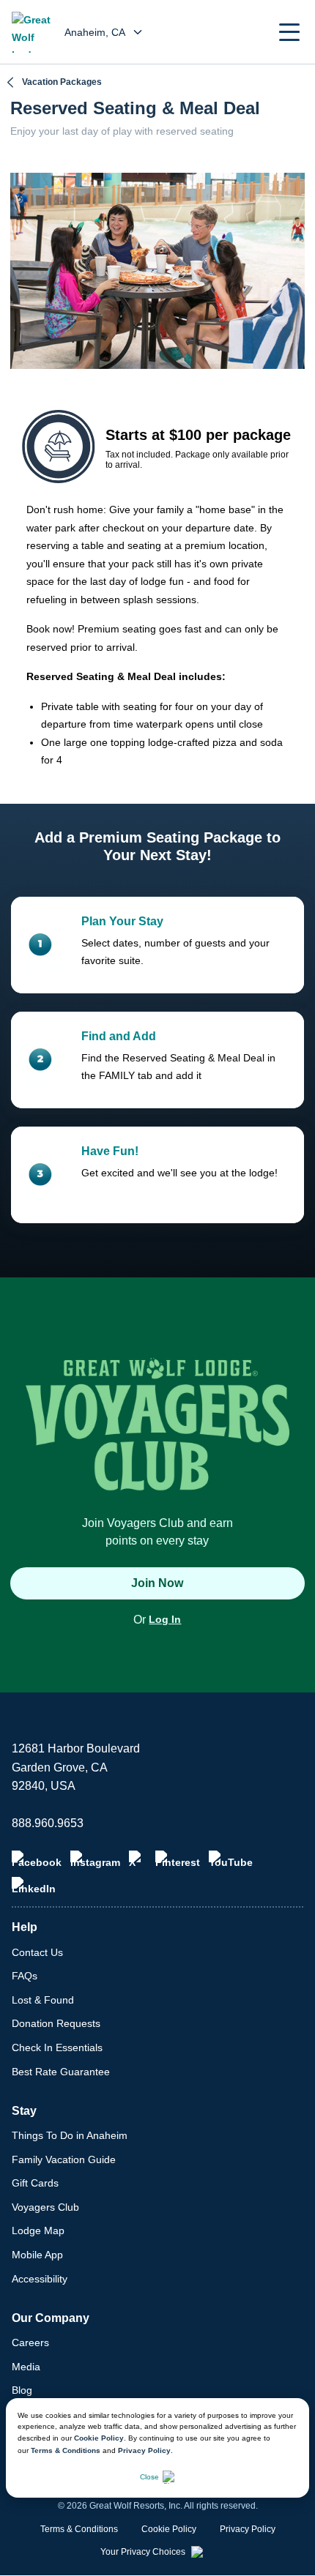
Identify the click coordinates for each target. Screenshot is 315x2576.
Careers (30, 2342)
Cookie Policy (99, 2438)
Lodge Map (38, 2230)
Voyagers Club (45, 2207)
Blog (22, 2390)
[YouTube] (231, 1859)
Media (26, 2367)
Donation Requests (56, 2023)
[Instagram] (95, 1859)
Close (149, 2477)
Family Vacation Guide (64, 2159)
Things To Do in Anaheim (70, 2135)
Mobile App (37, 2255)
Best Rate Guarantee (61, 2072)
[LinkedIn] (34, 1886)
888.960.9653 (48, 1823)
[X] (138, 1859)
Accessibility (40, 2279)
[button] (289, 32)
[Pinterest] (178, 1859)
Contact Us (37, 1952)
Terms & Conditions (66, 2450)
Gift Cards (35, 2183)
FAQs (25, 1976)
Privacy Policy (144, 2450)
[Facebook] (37, 1859)
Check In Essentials (57, 2047)
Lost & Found (43, 2000)
